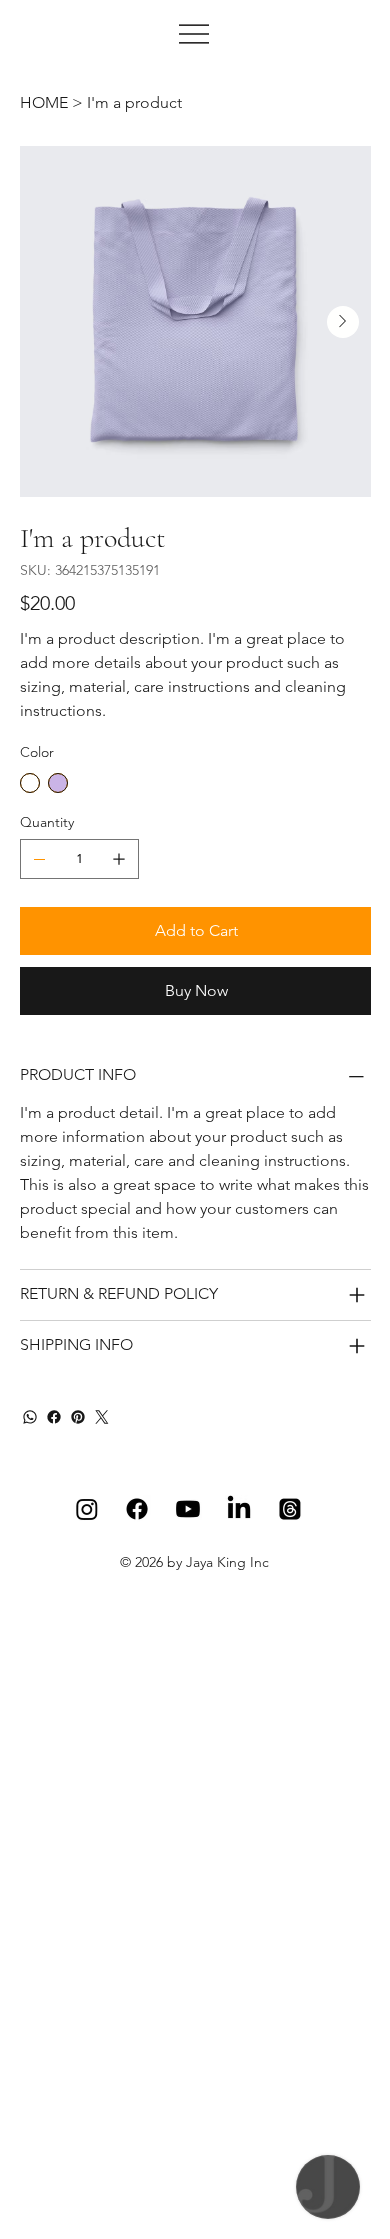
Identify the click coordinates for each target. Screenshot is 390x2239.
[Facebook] (54, 1417)
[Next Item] (343, 322)
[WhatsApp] (30, 1417)
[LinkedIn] (239, 1509)
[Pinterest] (78, 1417)
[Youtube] (188, 1509)
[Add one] (119, 859)
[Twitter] (102, 1417)
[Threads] (290, 1509)
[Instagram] (87, 1509)
